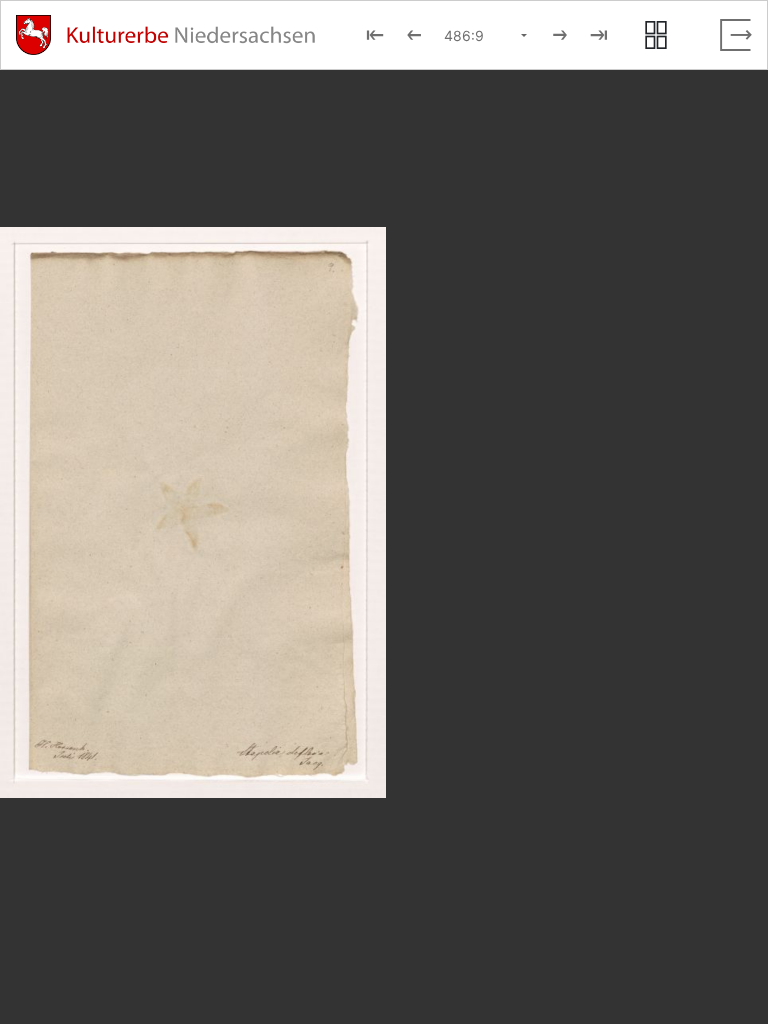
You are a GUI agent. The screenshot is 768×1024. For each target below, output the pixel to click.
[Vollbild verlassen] (736, 35)
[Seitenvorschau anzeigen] (656, 35)
